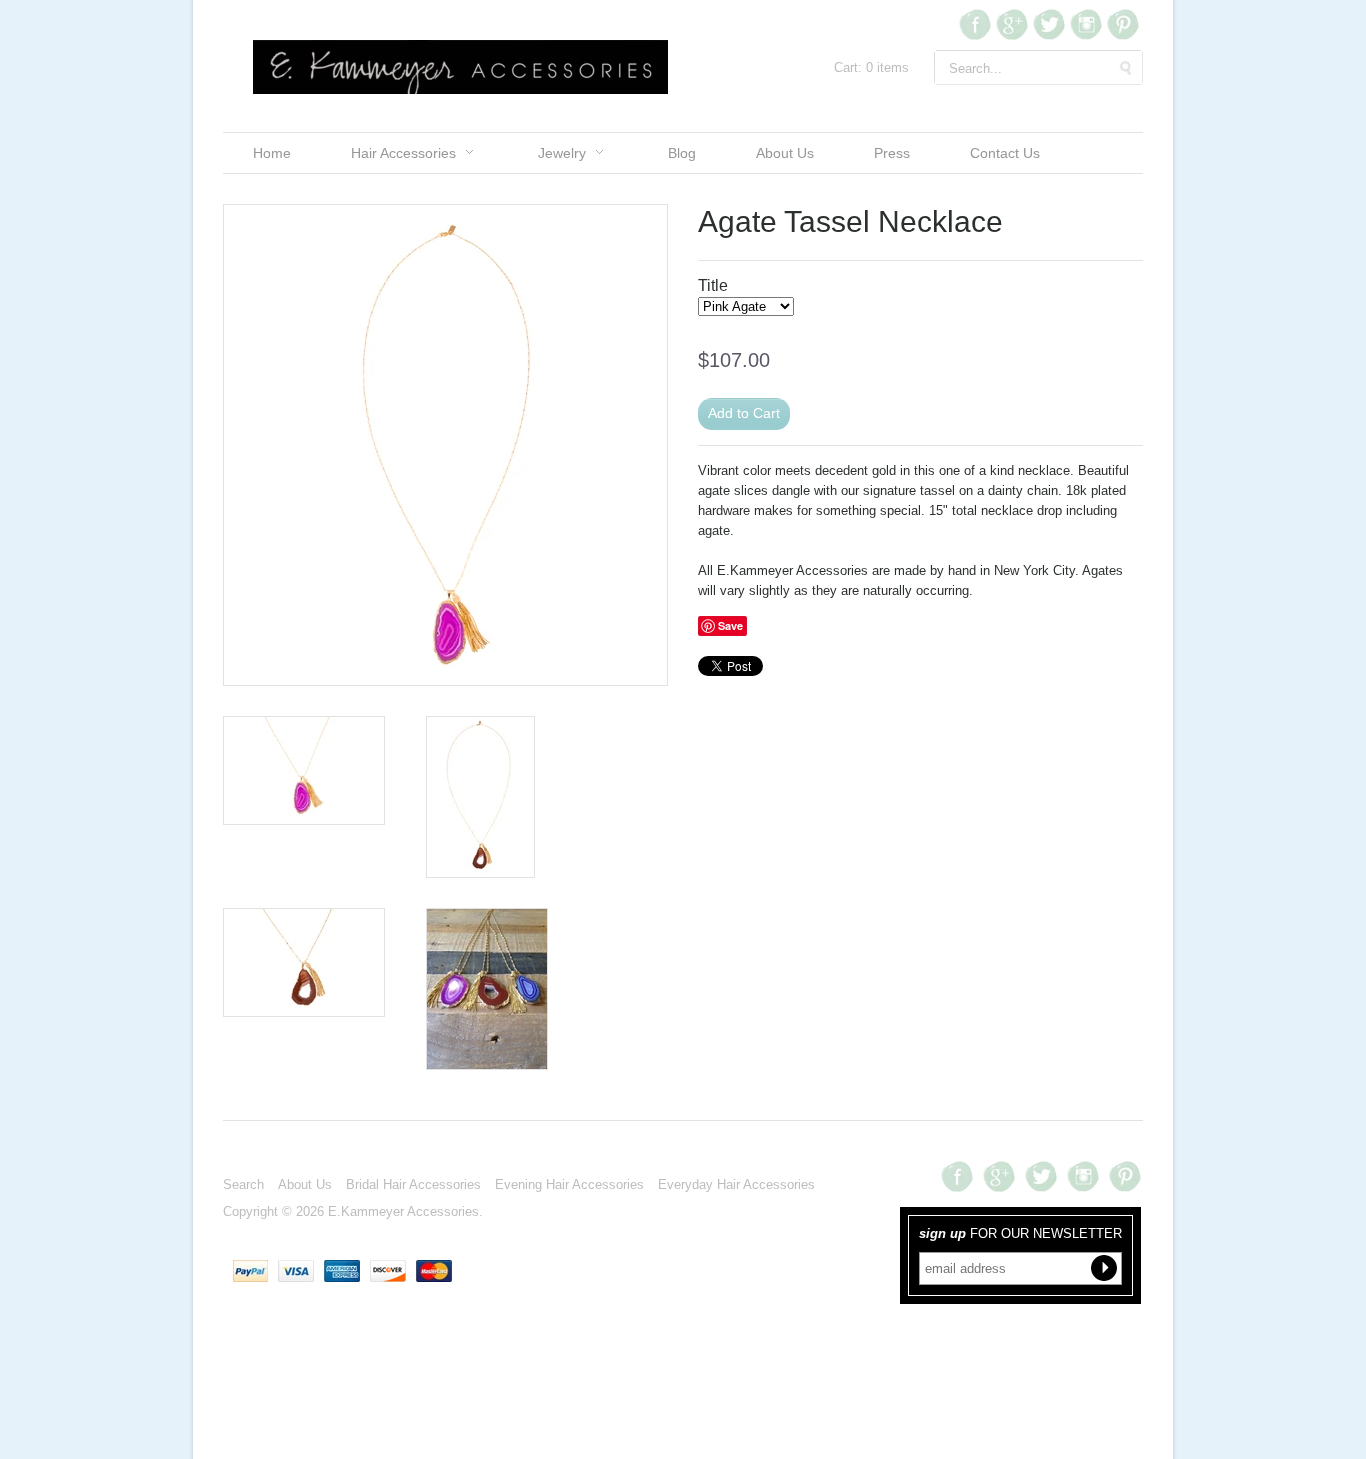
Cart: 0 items (871, 67)
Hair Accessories (403, 153)
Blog (682, 153)
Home (272, 153)
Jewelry (562, 153)
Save (730, 625)
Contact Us (1005, 153)
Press (892, 153)
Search (243, 1184)
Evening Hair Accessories (569, 1184)
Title (713, 285)
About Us (785, 153)
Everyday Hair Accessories (736, 1184)
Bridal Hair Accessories (413, 1184)
